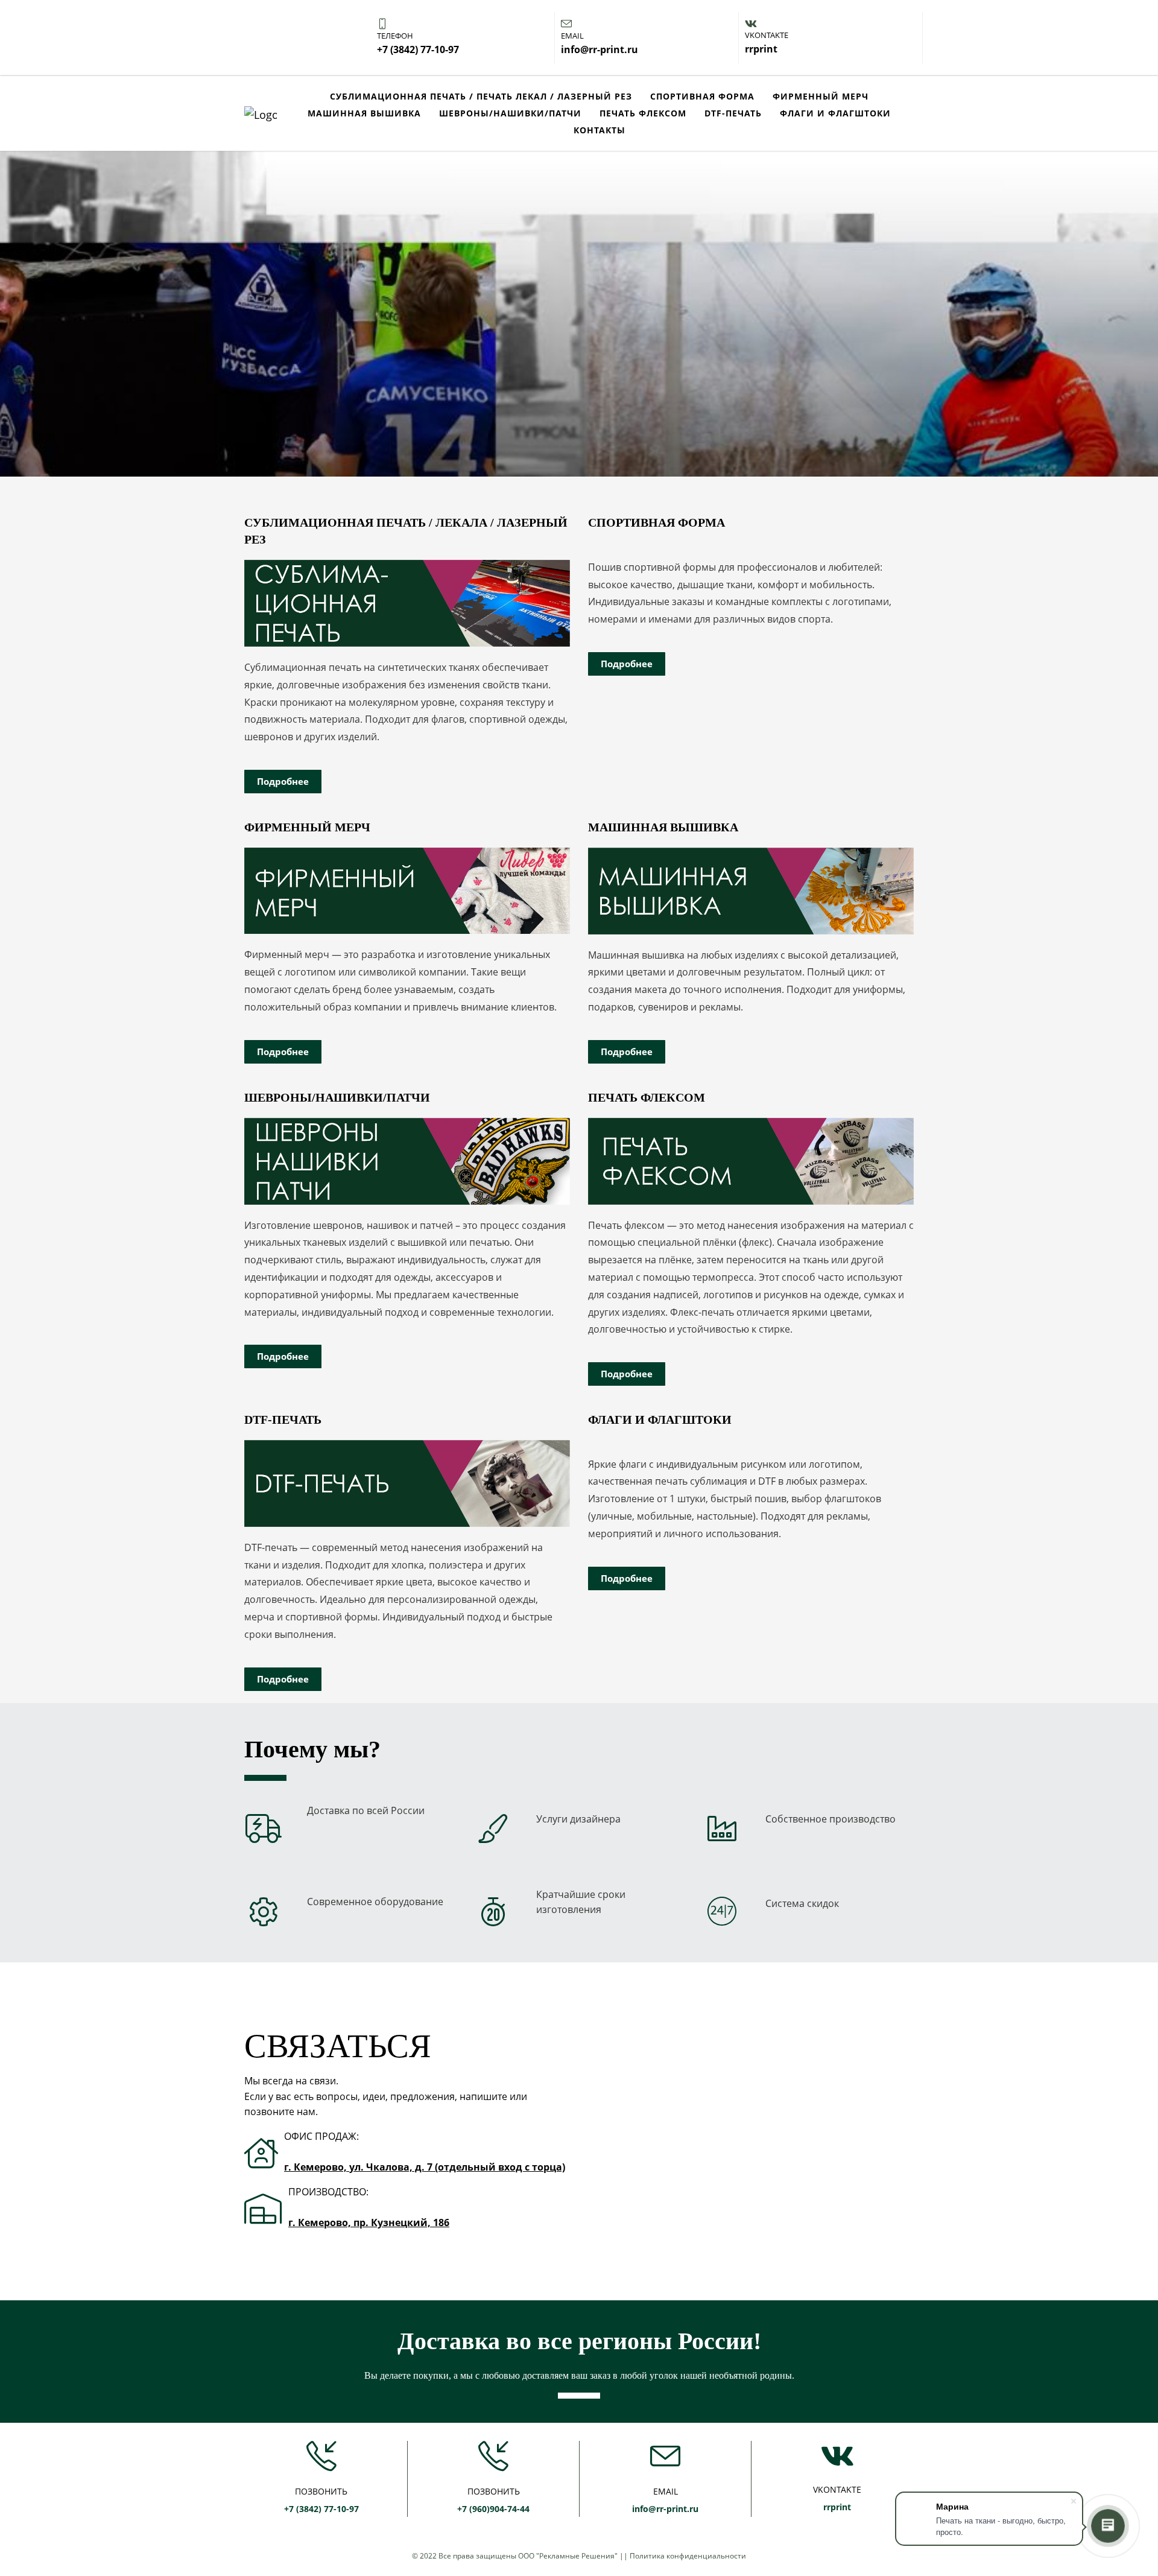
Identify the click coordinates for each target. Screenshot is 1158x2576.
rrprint (837, 2507)
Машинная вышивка (364, 113)
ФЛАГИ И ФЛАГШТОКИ (835, 113)
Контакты (600, 130)
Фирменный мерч (821, 96)
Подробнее (283, 781)
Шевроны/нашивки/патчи (510, 113)
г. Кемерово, (321, 2222)
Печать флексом (643, 113)
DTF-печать (733, 113)
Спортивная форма (702, 96)
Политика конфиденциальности (688, 2556)
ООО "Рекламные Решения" (568, 2556)
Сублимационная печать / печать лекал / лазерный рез (481, 96)
